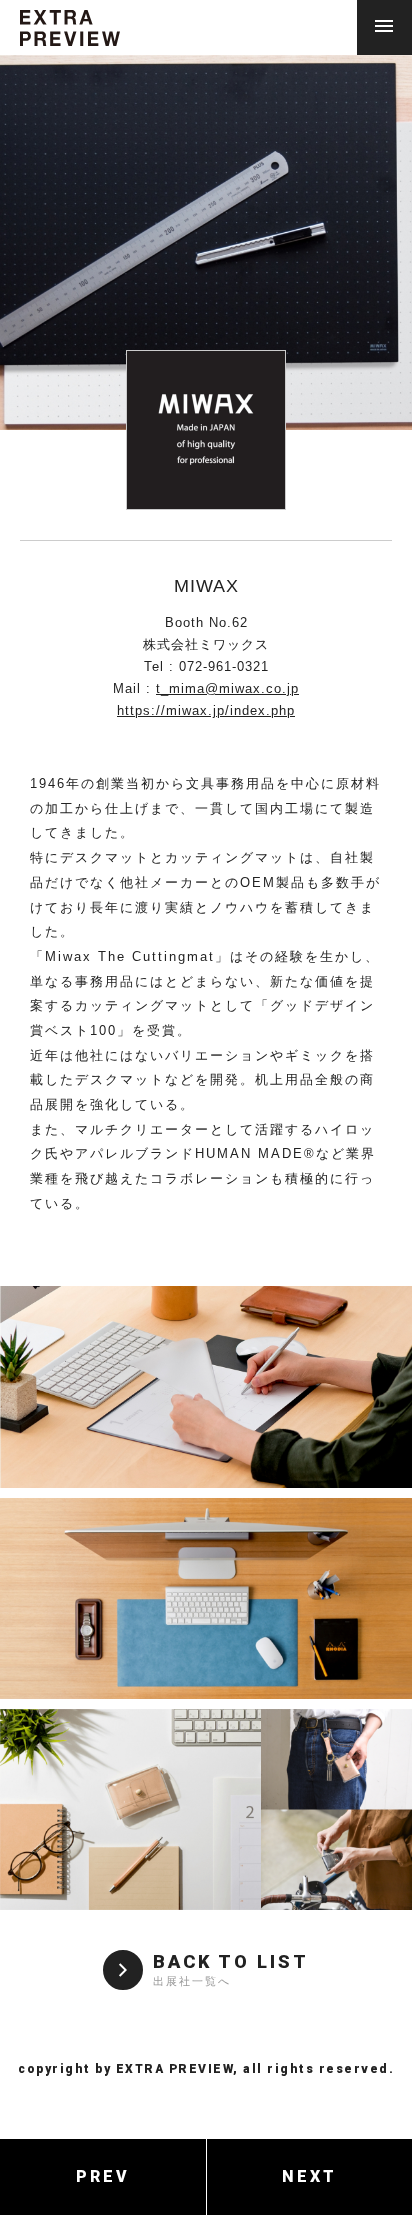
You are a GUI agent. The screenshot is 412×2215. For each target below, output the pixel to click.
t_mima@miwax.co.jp (227, 688)
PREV (103, 2176)
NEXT (309, 2176)
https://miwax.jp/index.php (206, 710)
